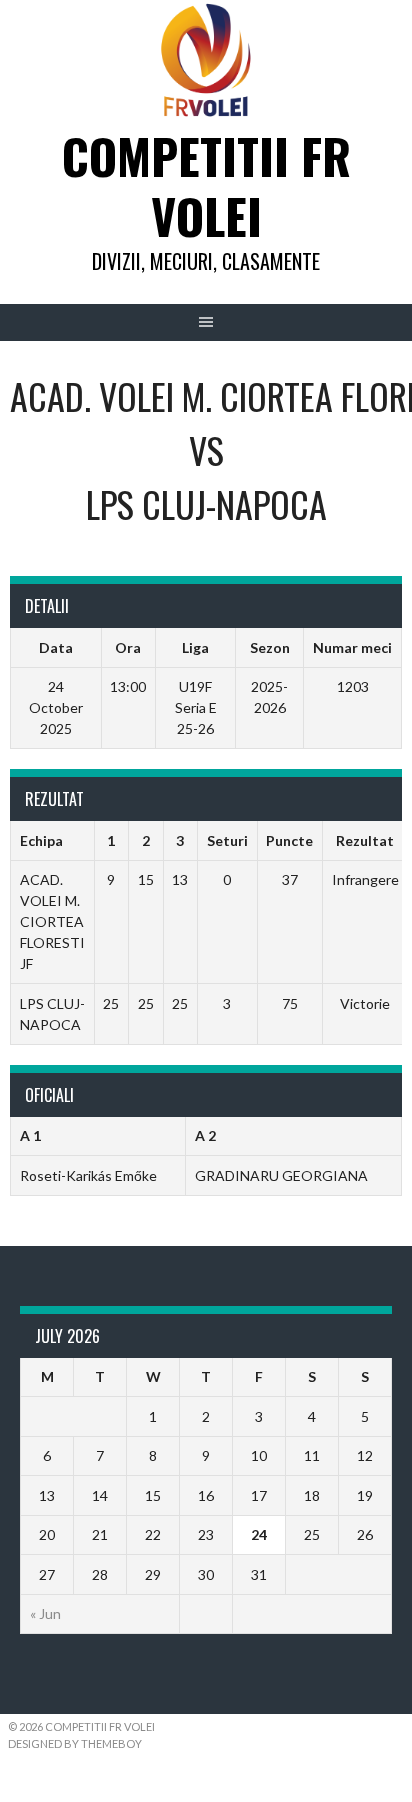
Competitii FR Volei (206, 185)
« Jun (45, 1613)
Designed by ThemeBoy (75, 1743)
